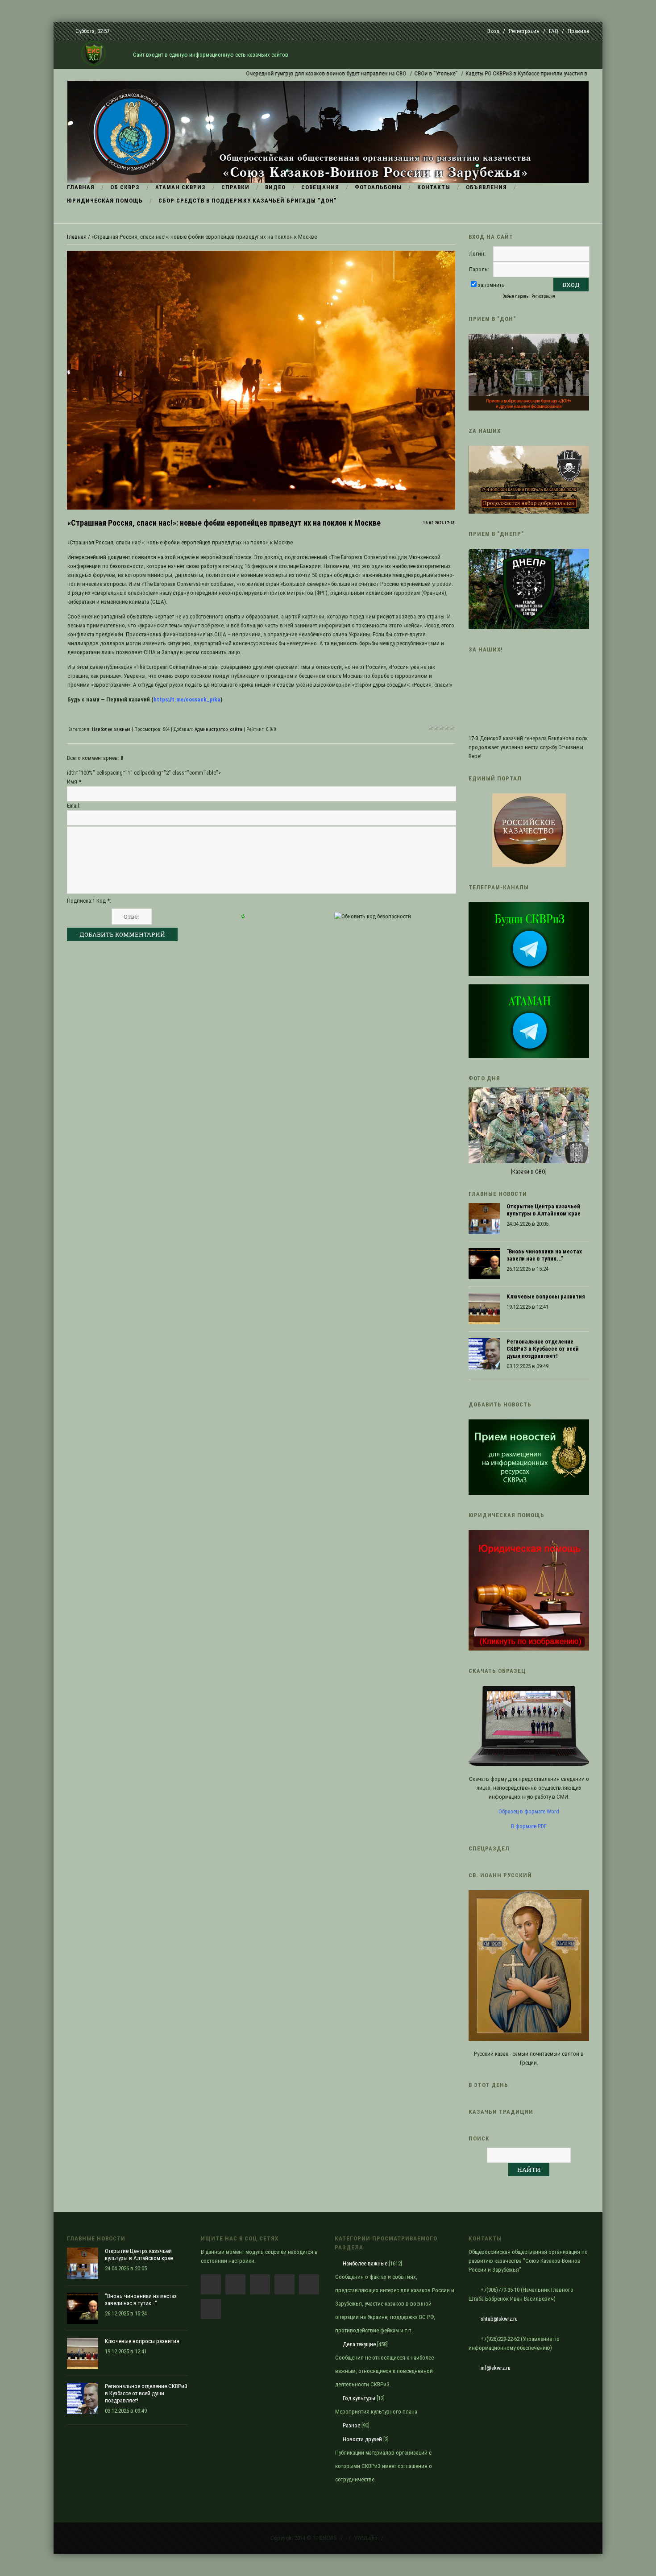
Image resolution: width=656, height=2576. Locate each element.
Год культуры (359, 2398)
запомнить (491, 285)
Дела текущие (359, 2344)
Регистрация (524, 31)
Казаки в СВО (529, 1172)
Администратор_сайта (218, 729)
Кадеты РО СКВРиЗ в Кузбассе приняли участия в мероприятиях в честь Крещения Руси (517, 73)
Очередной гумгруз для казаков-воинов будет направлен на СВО (268, 73)
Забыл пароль (516, 296)
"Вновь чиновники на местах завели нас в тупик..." (544, 1255)
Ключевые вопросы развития (546, 1296)
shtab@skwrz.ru (499, 2319)
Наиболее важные (111, 729)
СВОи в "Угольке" (378, 73)
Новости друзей (362, 2439)
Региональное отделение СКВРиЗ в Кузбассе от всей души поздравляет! (543, 1349)
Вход (493, 31)
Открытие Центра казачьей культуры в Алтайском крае (544, 1210)
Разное (351, 2425)
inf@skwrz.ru (496, 2368)
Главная (77, 237)
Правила (578, 31)
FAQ (554, 31)
